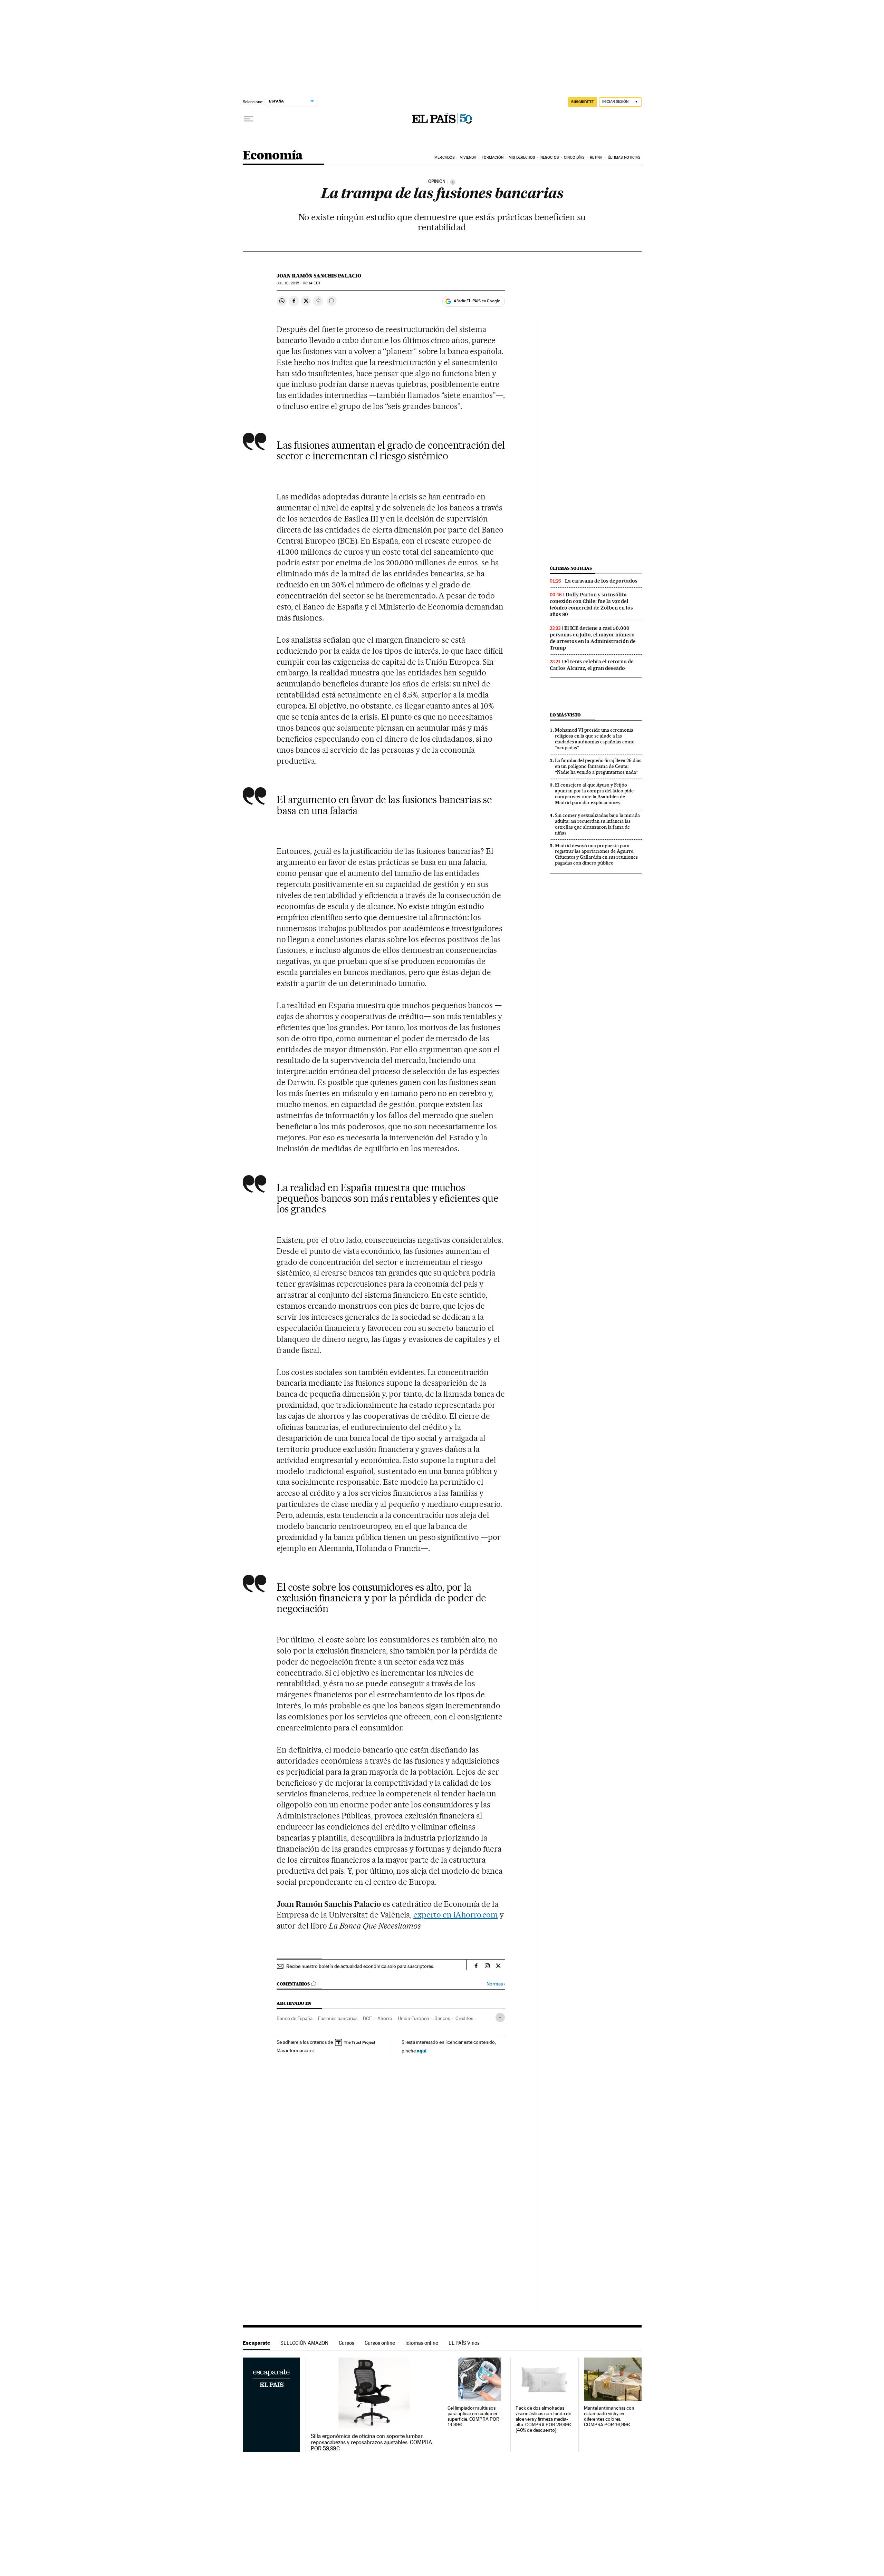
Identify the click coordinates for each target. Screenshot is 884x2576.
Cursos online (380, 2343)
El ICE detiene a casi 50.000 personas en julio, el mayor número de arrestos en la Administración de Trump (593, 638)
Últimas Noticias (624, 158)
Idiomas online (422, 2343)
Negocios (550, 158)
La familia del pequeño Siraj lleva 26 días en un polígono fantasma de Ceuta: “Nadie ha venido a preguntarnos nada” (598, 766)
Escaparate (256, 2343)
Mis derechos (522, 158)
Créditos (464, 2018)
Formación (493, 158)
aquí (422, 2051)
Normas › (496, 1984)
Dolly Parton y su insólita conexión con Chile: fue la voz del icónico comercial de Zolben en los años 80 (591, 604)
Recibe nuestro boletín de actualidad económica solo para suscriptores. (360, 1966)
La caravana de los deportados (601, 581)
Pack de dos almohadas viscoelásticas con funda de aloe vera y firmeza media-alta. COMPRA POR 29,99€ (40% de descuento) (543, 2419)
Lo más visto (565, 715)
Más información (294, 2050)
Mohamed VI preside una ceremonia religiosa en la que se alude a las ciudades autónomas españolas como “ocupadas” (595, 739)
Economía (273, 156)
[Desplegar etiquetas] (500, 2017)
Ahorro (385, 2018)
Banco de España (295, 2018)
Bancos (442, 2018)
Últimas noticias (571, 568)
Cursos (347, 2343)
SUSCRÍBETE (583, 102)
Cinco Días (574, 158)
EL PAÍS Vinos (464, 2343)
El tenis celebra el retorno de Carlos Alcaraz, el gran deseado (592, 665)
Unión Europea (413, 2018)
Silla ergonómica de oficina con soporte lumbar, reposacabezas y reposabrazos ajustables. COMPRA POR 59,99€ (371, 2442)
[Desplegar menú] (248, 119)
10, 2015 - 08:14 (298, 283)
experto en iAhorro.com (456, 1915)
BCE (367, 2018)
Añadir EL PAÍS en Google (477, 301)
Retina (596, 158)
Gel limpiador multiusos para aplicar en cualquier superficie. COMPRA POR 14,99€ (473, 2416)
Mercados (444, 158)
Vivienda (468, 158)
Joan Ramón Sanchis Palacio (319, 276)
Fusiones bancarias (338, 2018)
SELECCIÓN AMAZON (304, 2343)
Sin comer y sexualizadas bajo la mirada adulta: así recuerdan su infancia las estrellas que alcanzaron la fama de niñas (597, 824)
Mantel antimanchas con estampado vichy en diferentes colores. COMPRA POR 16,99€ (609, 2416)
